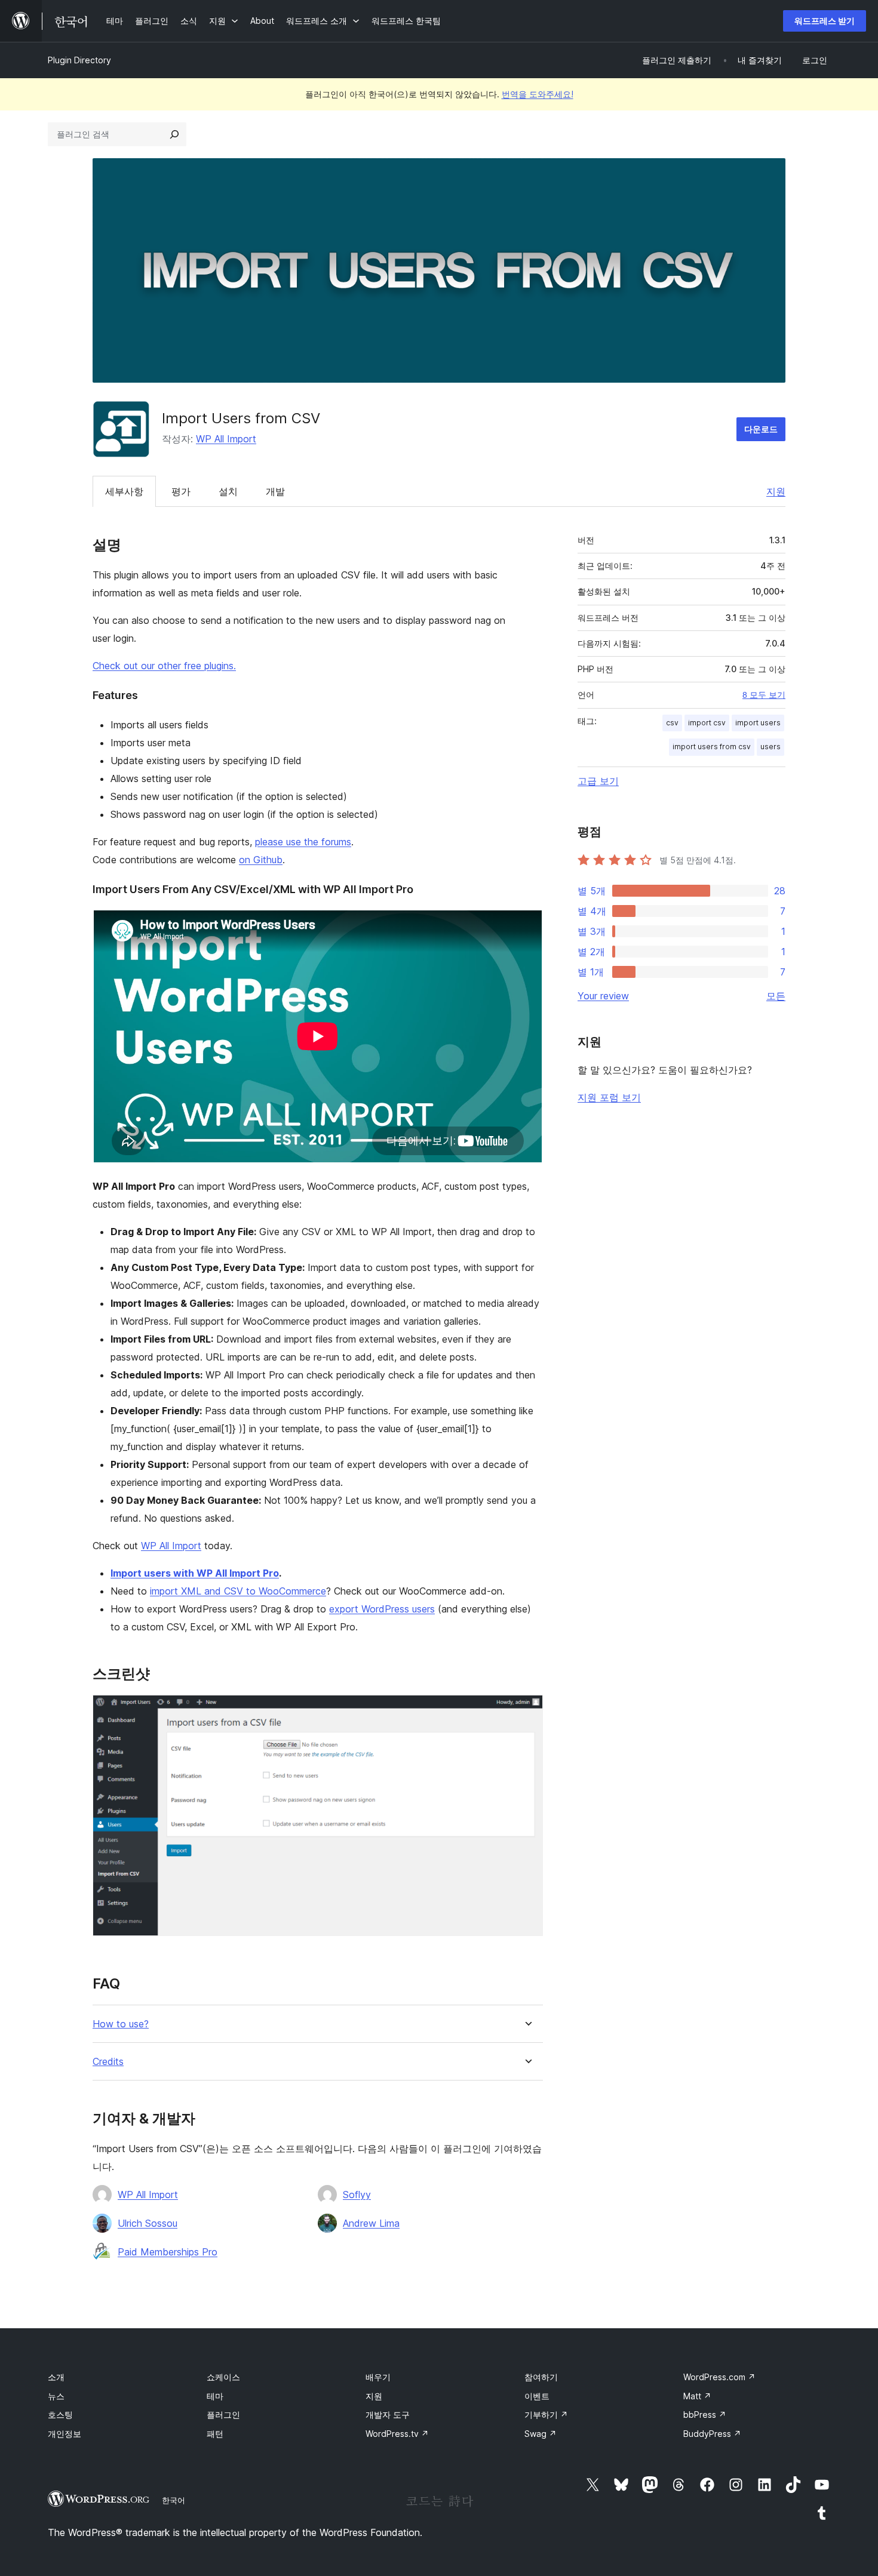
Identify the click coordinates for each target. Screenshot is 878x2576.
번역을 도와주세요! (538, 94)
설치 (228, 491)
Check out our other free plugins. (164, 666)
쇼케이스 (223, 2377)
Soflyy (357, 2195)
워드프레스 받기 (825, 21)
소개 (56, 2377)
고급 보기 (598, 781)
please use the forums (303, 842)
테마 (215, 2396)
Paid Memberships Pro (168, 2252)
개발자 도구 (388, 2415)
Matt (697, 2396)
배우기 (378, 2377)
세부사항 (124, 491)
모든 (776, 996)
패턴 (215, 2434)
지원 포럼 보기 (609, 1097)
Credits (108, 2062)
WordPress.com (719, 2377)
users (770, 747)
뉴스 (56, 2396)
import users (758, 723)
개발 (275, 491)
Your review (603, 996)
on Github (261, 860)
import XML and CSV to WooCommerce (238, 1591)
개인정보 (65, 2434)
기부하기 (546, 2415)
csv (672, 723)
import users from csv (712, 747)
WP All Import (226, 439)
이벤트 (537, 2396)
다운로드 (761, 429)
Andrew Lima (371, 2223)
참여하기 (541, 2377)
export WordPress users (382, 1609)
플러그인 (223, 2415)
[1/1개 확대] (527, 1711)
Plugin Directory (79, 60)
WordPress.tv (397, 2434)
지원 (776, 491)
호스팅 (60, 2415)
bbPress (705, 2415)
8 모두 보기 (764, 695)
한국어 (174, 2500)
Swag (541, 2434)
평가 (181, 491)
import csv (707, 723)
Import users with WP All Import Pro (195, 1573)
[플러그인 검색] (174, 134)
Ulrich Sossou (148, 2223)
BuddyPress (712, 2434)
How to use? (121, 2024)
